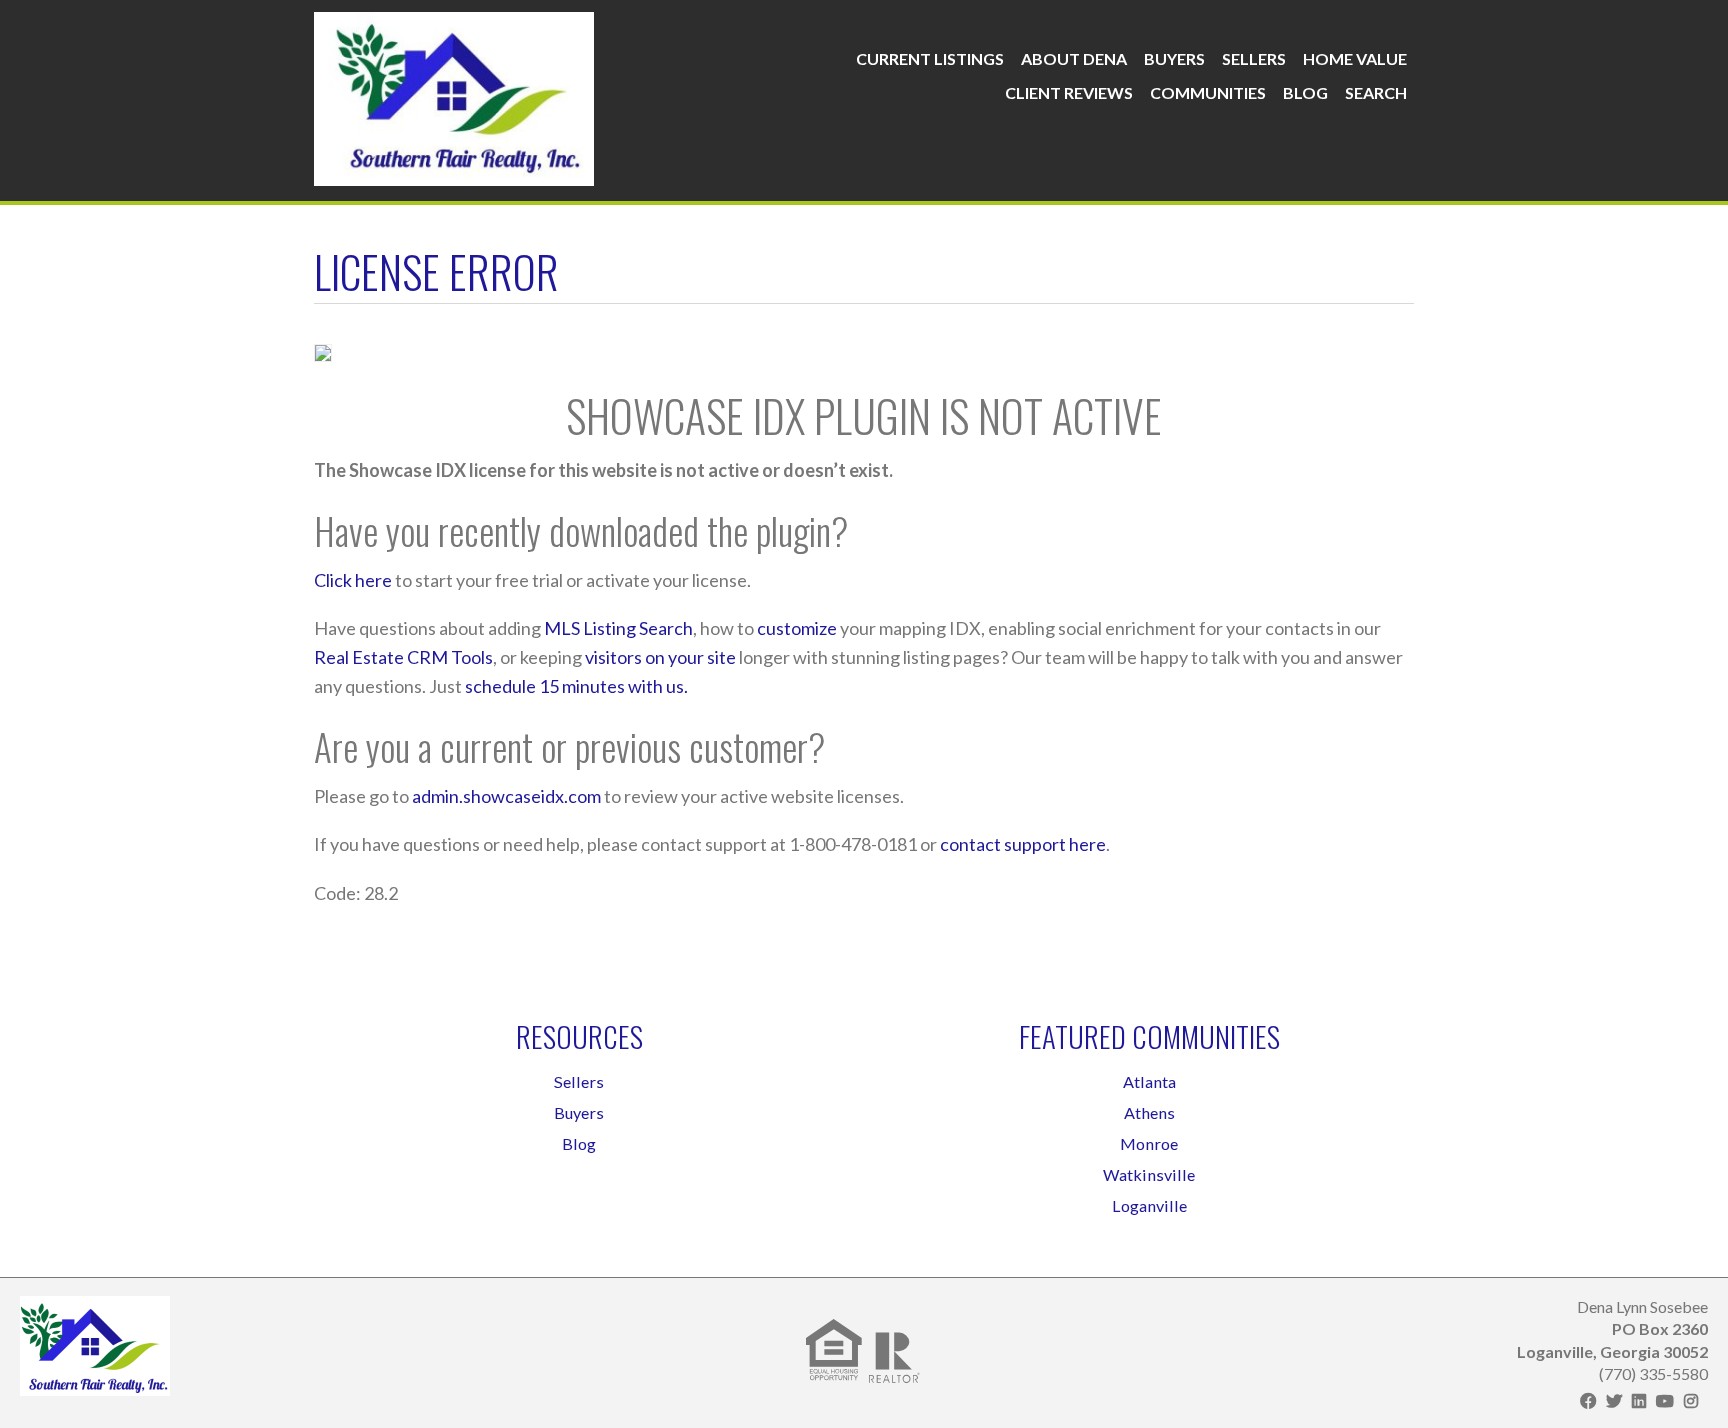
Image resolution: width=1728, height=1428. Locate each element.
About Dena (1074, 58)
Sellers (1254, 58)
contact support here (1023, 844)
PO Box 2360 (1660, 1328)
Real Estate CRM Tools (403, 657)
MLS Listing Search (618, 628)
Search (1376, 92)
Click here (353, 580)
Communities (1208, 92)
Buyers (1174, 58)
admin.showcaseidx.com (506, 796)
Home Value (1355, 58)
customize (797, 628)
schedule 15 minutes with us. (576, 686)
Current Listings (930, 58)
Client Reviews (1069, 92)
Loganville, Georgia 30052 (1612, 1351)
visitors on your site (660, 657)
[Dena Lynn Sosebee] (454, 94)
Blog (1305, 92)
